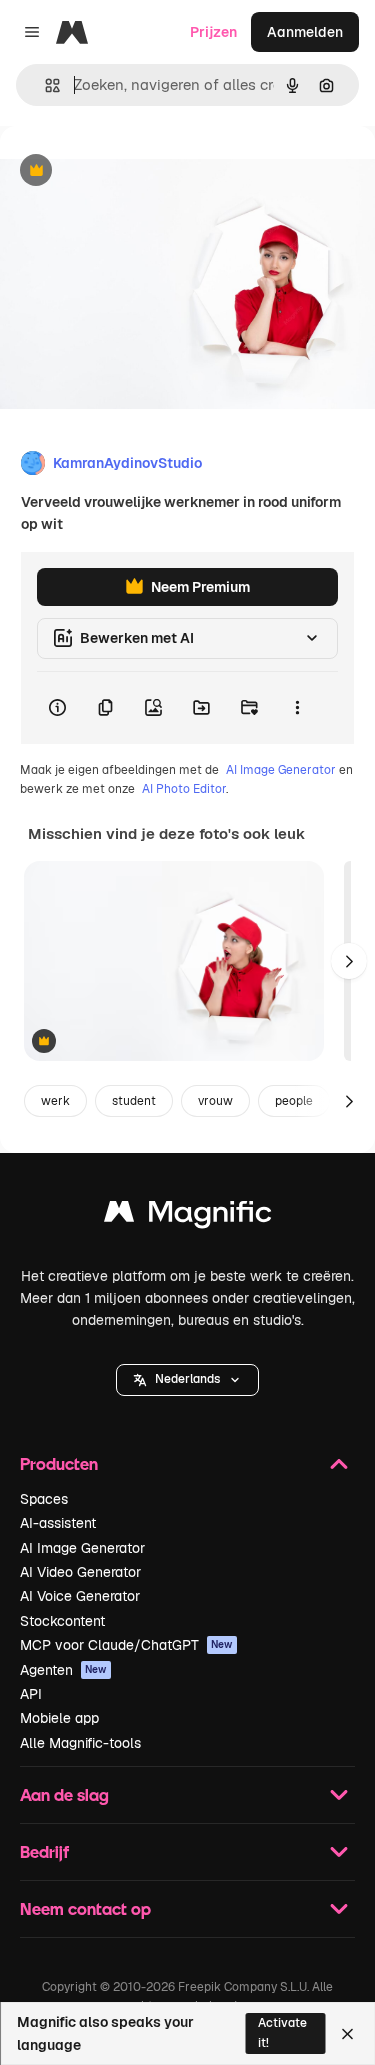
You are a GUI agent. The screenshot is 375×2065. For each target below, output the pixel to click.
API (31, 1694)
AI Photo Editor (184, 789)
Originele (131, 171)
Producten (59, 1463)
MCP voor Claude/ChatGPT (126, 1645)
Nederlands (187, 1379)
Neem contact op (85, 1908)
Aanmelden (305, 32)
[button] (187, 1380)
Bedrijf (44, 1851)
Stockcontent (62, 1621)
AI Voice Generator (80, 1596)
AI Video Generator (80, 1572)
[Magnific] (188, 1216)
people (294, 1101)
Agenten (63, 1670)
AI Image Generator (281, 770)
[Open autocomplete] (44, 85)
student (134, 1101)
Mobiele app (59, 1718)
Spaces (44, 1499)
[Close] (347, 2034)
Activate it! (282, 2032)
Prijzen (213, 32)
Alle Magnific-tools (80, 1743)
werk (55, 1101)
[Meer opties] (297, 708)
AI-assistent (58, 1523)
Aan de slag (64, 1794)
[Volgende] (349, 961)
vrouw (215, 1101)
